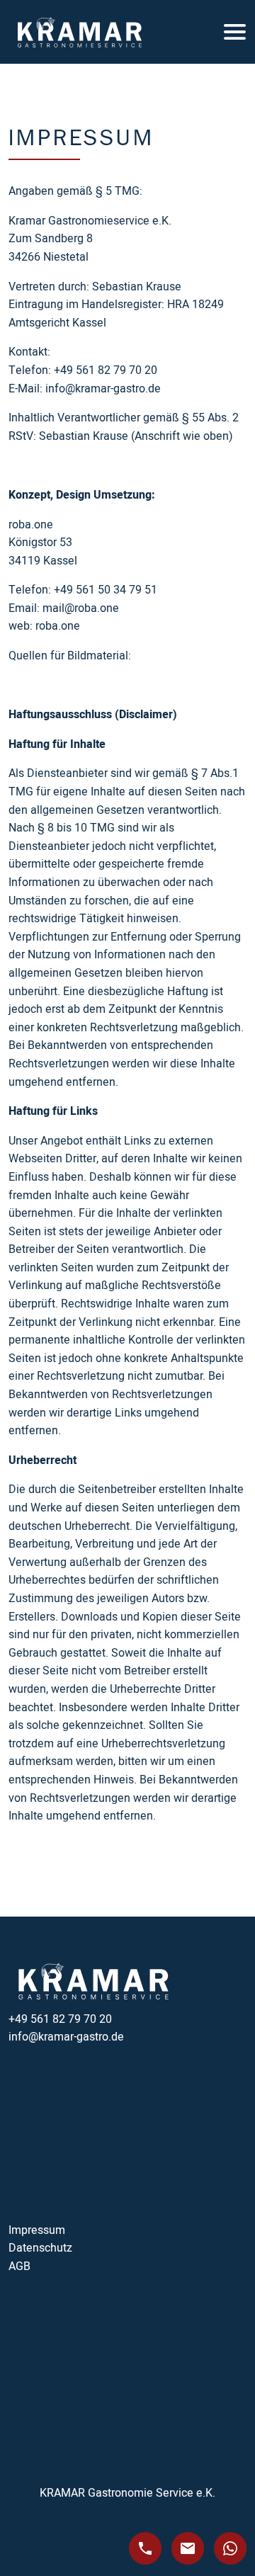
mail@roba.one (81, 608)
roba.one (58, 626)
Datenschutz (40, 2248)
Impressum (37, 2230)
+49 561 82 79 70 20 (60, 2019)
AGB (19, 2266)
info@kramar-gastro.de (66, 2037)
